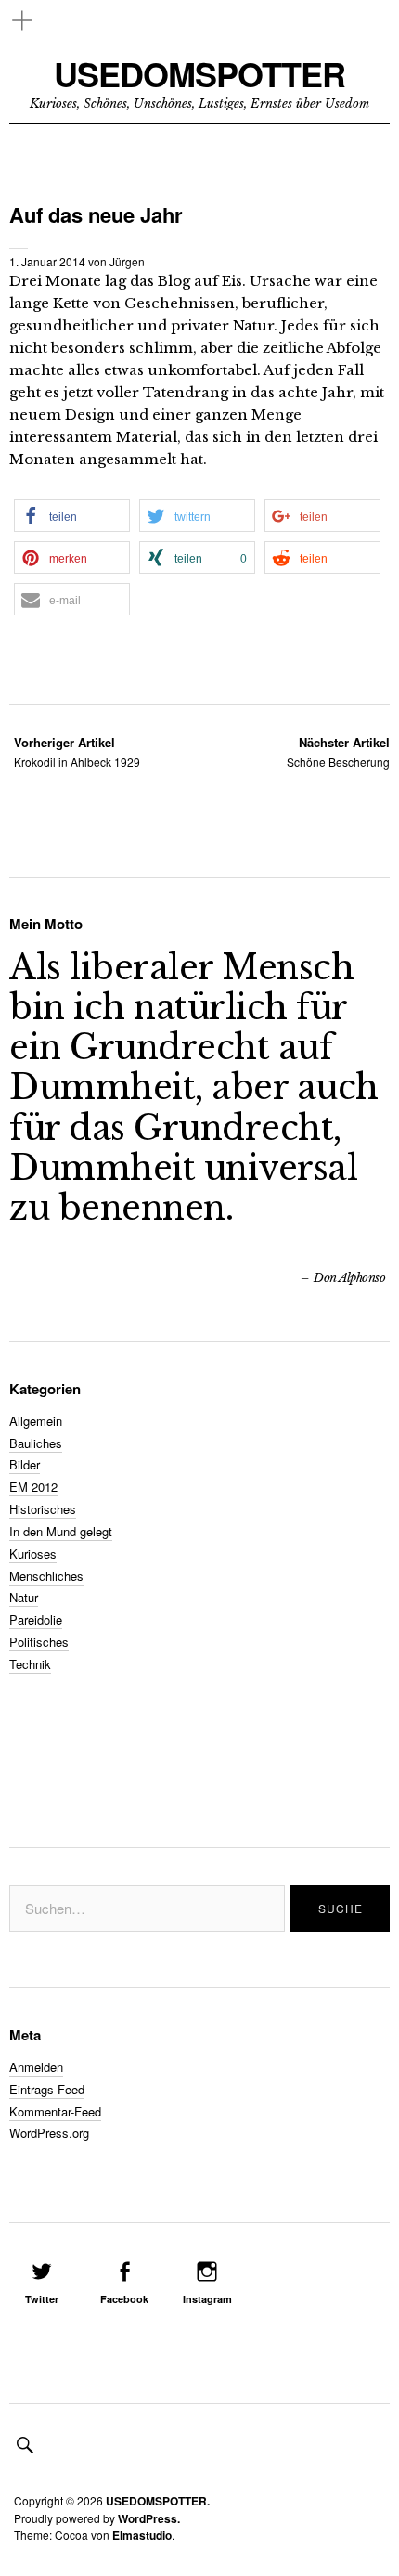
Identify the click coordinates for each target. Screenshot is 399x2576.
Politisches (39, 1642)
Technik (30, 1664)
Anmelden (36, 2067)
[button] (72, 516)
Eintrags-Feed (47, 2089)
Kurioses (33, 1553)
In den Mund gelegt (61, 1531)
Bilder (25, 1464)
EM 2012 (33, 1487)
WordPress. (149, 2518)
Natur (24, 1597)
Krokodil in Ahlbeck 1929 (77, 751)
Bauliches (36, 1443)
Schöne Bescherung (338, 751)
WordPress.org (49, 2133)
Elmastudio (142, 2535)
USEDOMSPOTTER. (158, 2501)
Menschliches (46, 1576)
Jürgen (127, 261)
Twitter (42, 2299)
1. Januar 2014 (47, 261)
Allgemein (36, 1421)
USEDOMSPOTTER (199, 74)
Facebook (124, 2299)
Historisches (43, 1509)
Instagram (207, 2299)
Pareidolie (36, 1619)
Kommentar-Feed (55, 2111)
